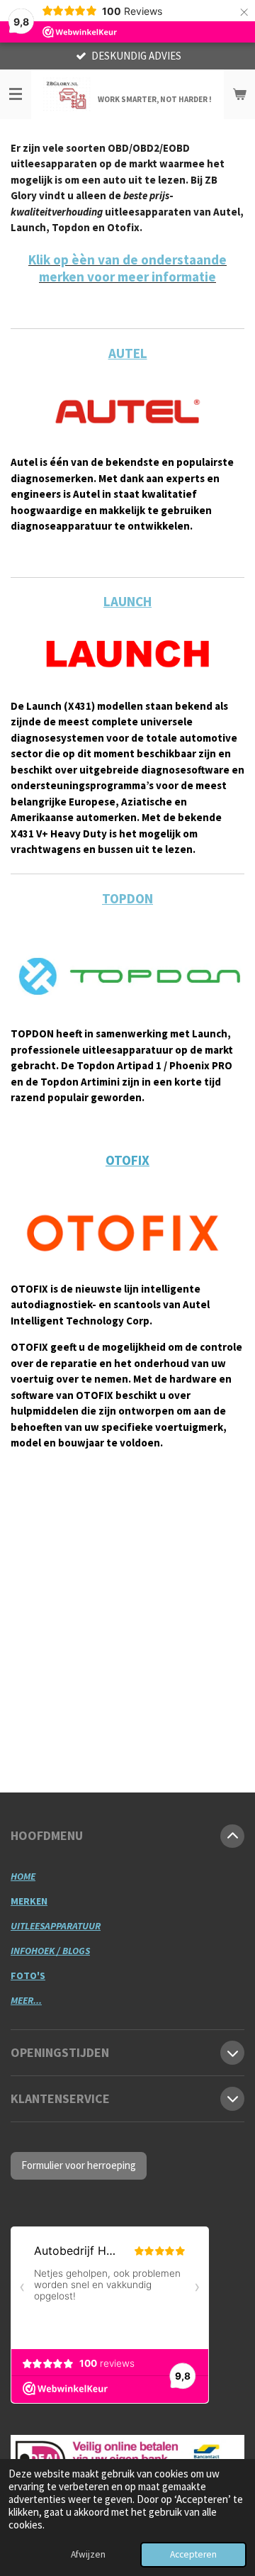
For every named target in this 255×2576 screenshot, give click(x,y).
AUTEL (128, 353)
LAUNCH (127, 601)
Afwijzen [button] (88, 2554)
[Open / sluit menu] (16, 94)
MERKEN (29, 1901)
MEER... (26, 2000)
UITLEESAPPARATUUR (56, 1926)
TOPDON (127, 898)
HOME (23, 1876)
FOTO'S (28, 1975)
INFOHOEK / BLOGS (50, 1951)
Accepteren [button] (193, 2554)
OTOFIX (127, 1160)
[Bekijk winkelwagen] (239, 94)
